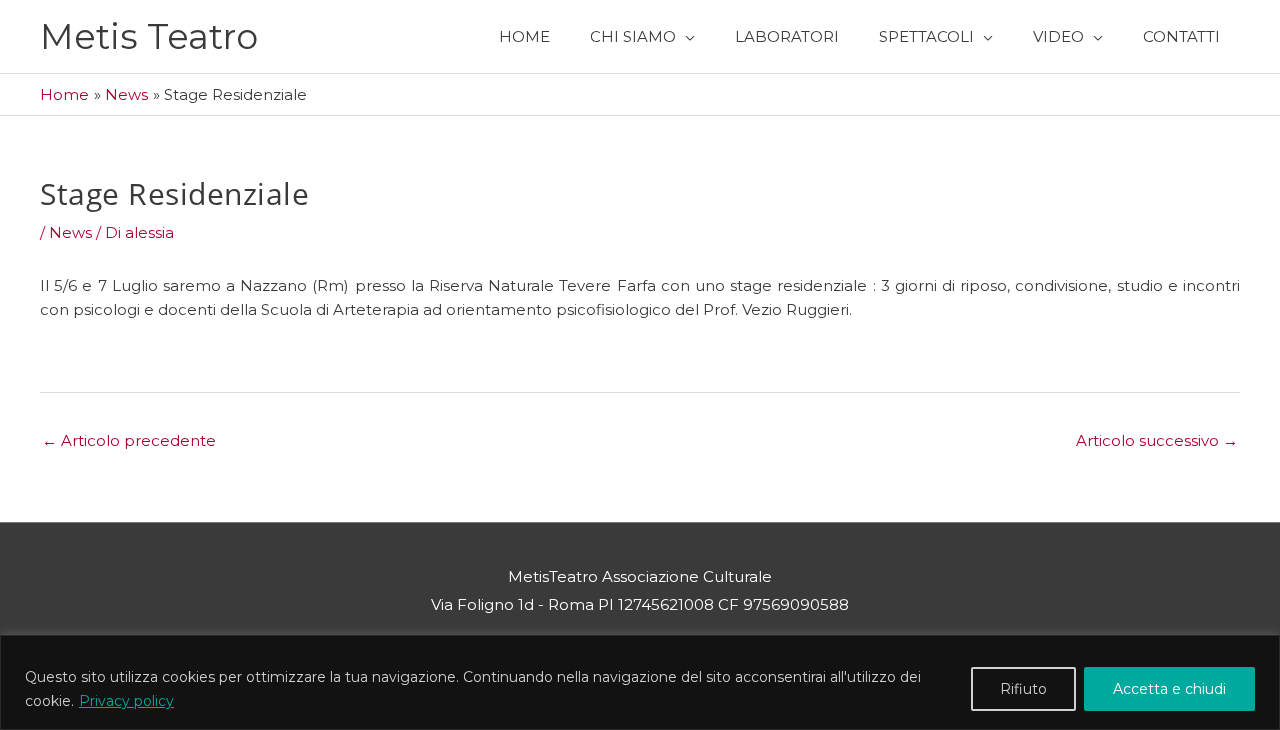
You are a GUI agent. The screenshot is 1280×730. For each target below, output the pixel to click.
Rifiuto (1023, 689)
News (70, 232)
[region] (640, 682)
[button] (642, 36)
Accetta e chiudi (1169, 689)
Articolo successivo (1157, 440)
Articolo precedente (129, 440)
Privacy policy (126, 701)
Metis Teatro (149, 36)
